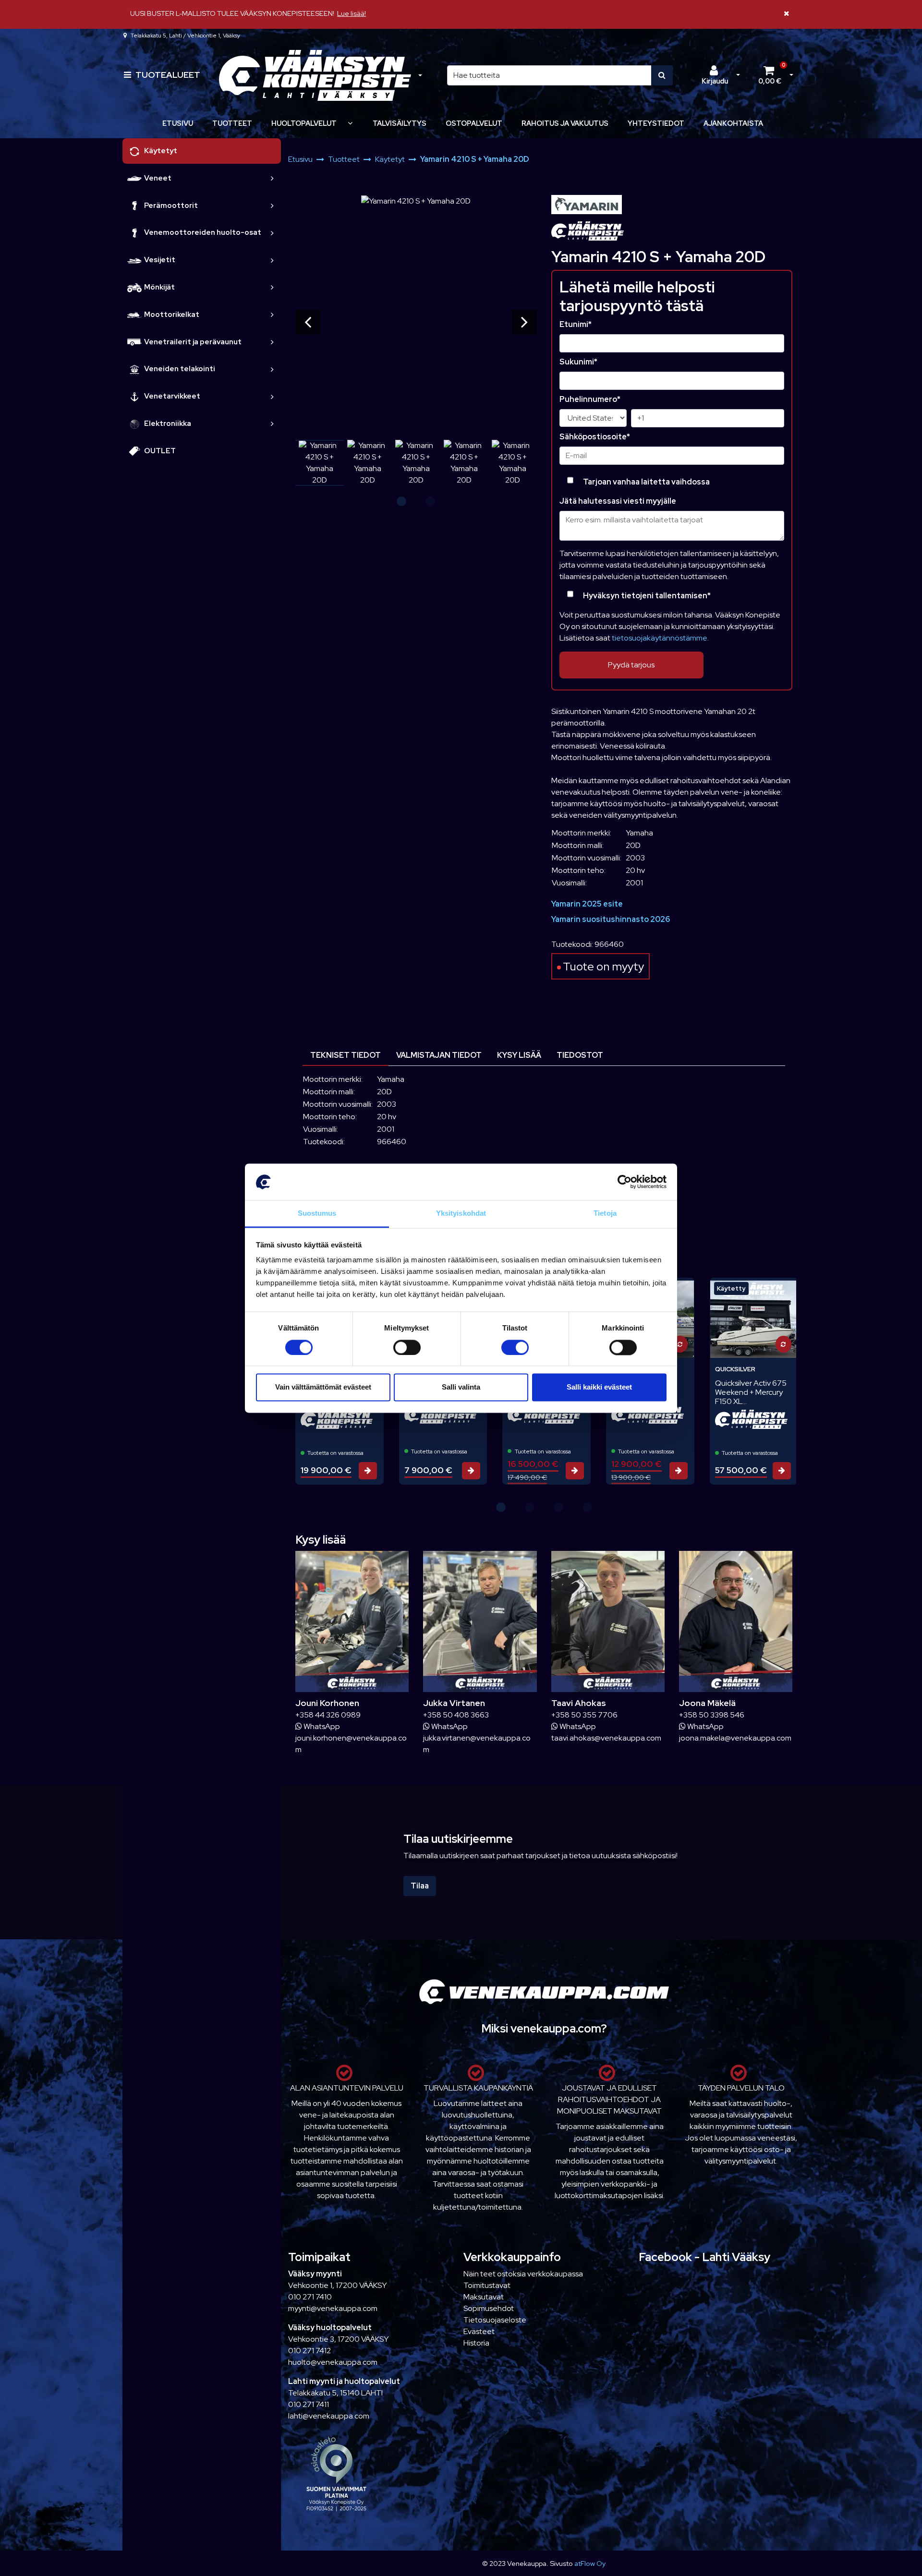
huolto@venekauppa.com (333, 2362)
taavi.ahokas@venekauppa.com (606, 1738)
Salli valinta (461, 1387)
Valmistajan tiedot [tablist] (439, 1055)
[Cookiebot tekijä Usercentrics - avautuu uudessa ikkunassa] (625, 1182)
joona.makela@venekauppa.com (735, 1738)
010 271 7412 (309, 2351)
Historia (476, 2343)
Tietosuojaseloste (495, 2320)
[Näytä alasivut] (350, 123)
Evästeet (479, 2331)
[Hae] (662, 75)
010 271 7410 (310, 2297)
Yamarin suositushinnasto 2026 (611, 919)
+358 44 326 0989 (328, 1715)
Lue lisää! (352, 13)
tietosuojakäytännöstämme (660, 638)
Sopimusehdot (489, 2308)
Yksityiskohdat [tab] (461, 1214)
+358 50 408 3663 (456, 1715)
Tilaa (420, 1886)
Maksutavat (484, 2297)
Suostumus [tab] (317, 1214)
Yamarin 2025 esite (587, 904)
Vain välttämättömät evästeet (323, 1387)
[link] (272, 178)
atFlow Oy (590, 2563)
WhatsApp (321, 1726)
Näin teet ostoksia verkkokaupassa (523, 2274)
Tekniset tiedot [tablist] (346, 1055)
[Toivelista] (780, 1292)
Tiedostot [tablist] (580, 1055)
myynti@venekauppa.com (333, 2308)
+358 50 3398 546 (712, 1715)
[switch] (407, 1347)
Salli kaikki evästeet (599, 1387)
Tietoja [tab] (605, 1214)
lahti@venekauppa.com (329, 2416)
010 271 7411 (309, 2404)
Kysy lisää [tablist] (519, 1055)
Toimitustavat (487, 2285)
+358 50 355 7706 (584, 1715)
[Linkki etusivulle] (315, 75)
